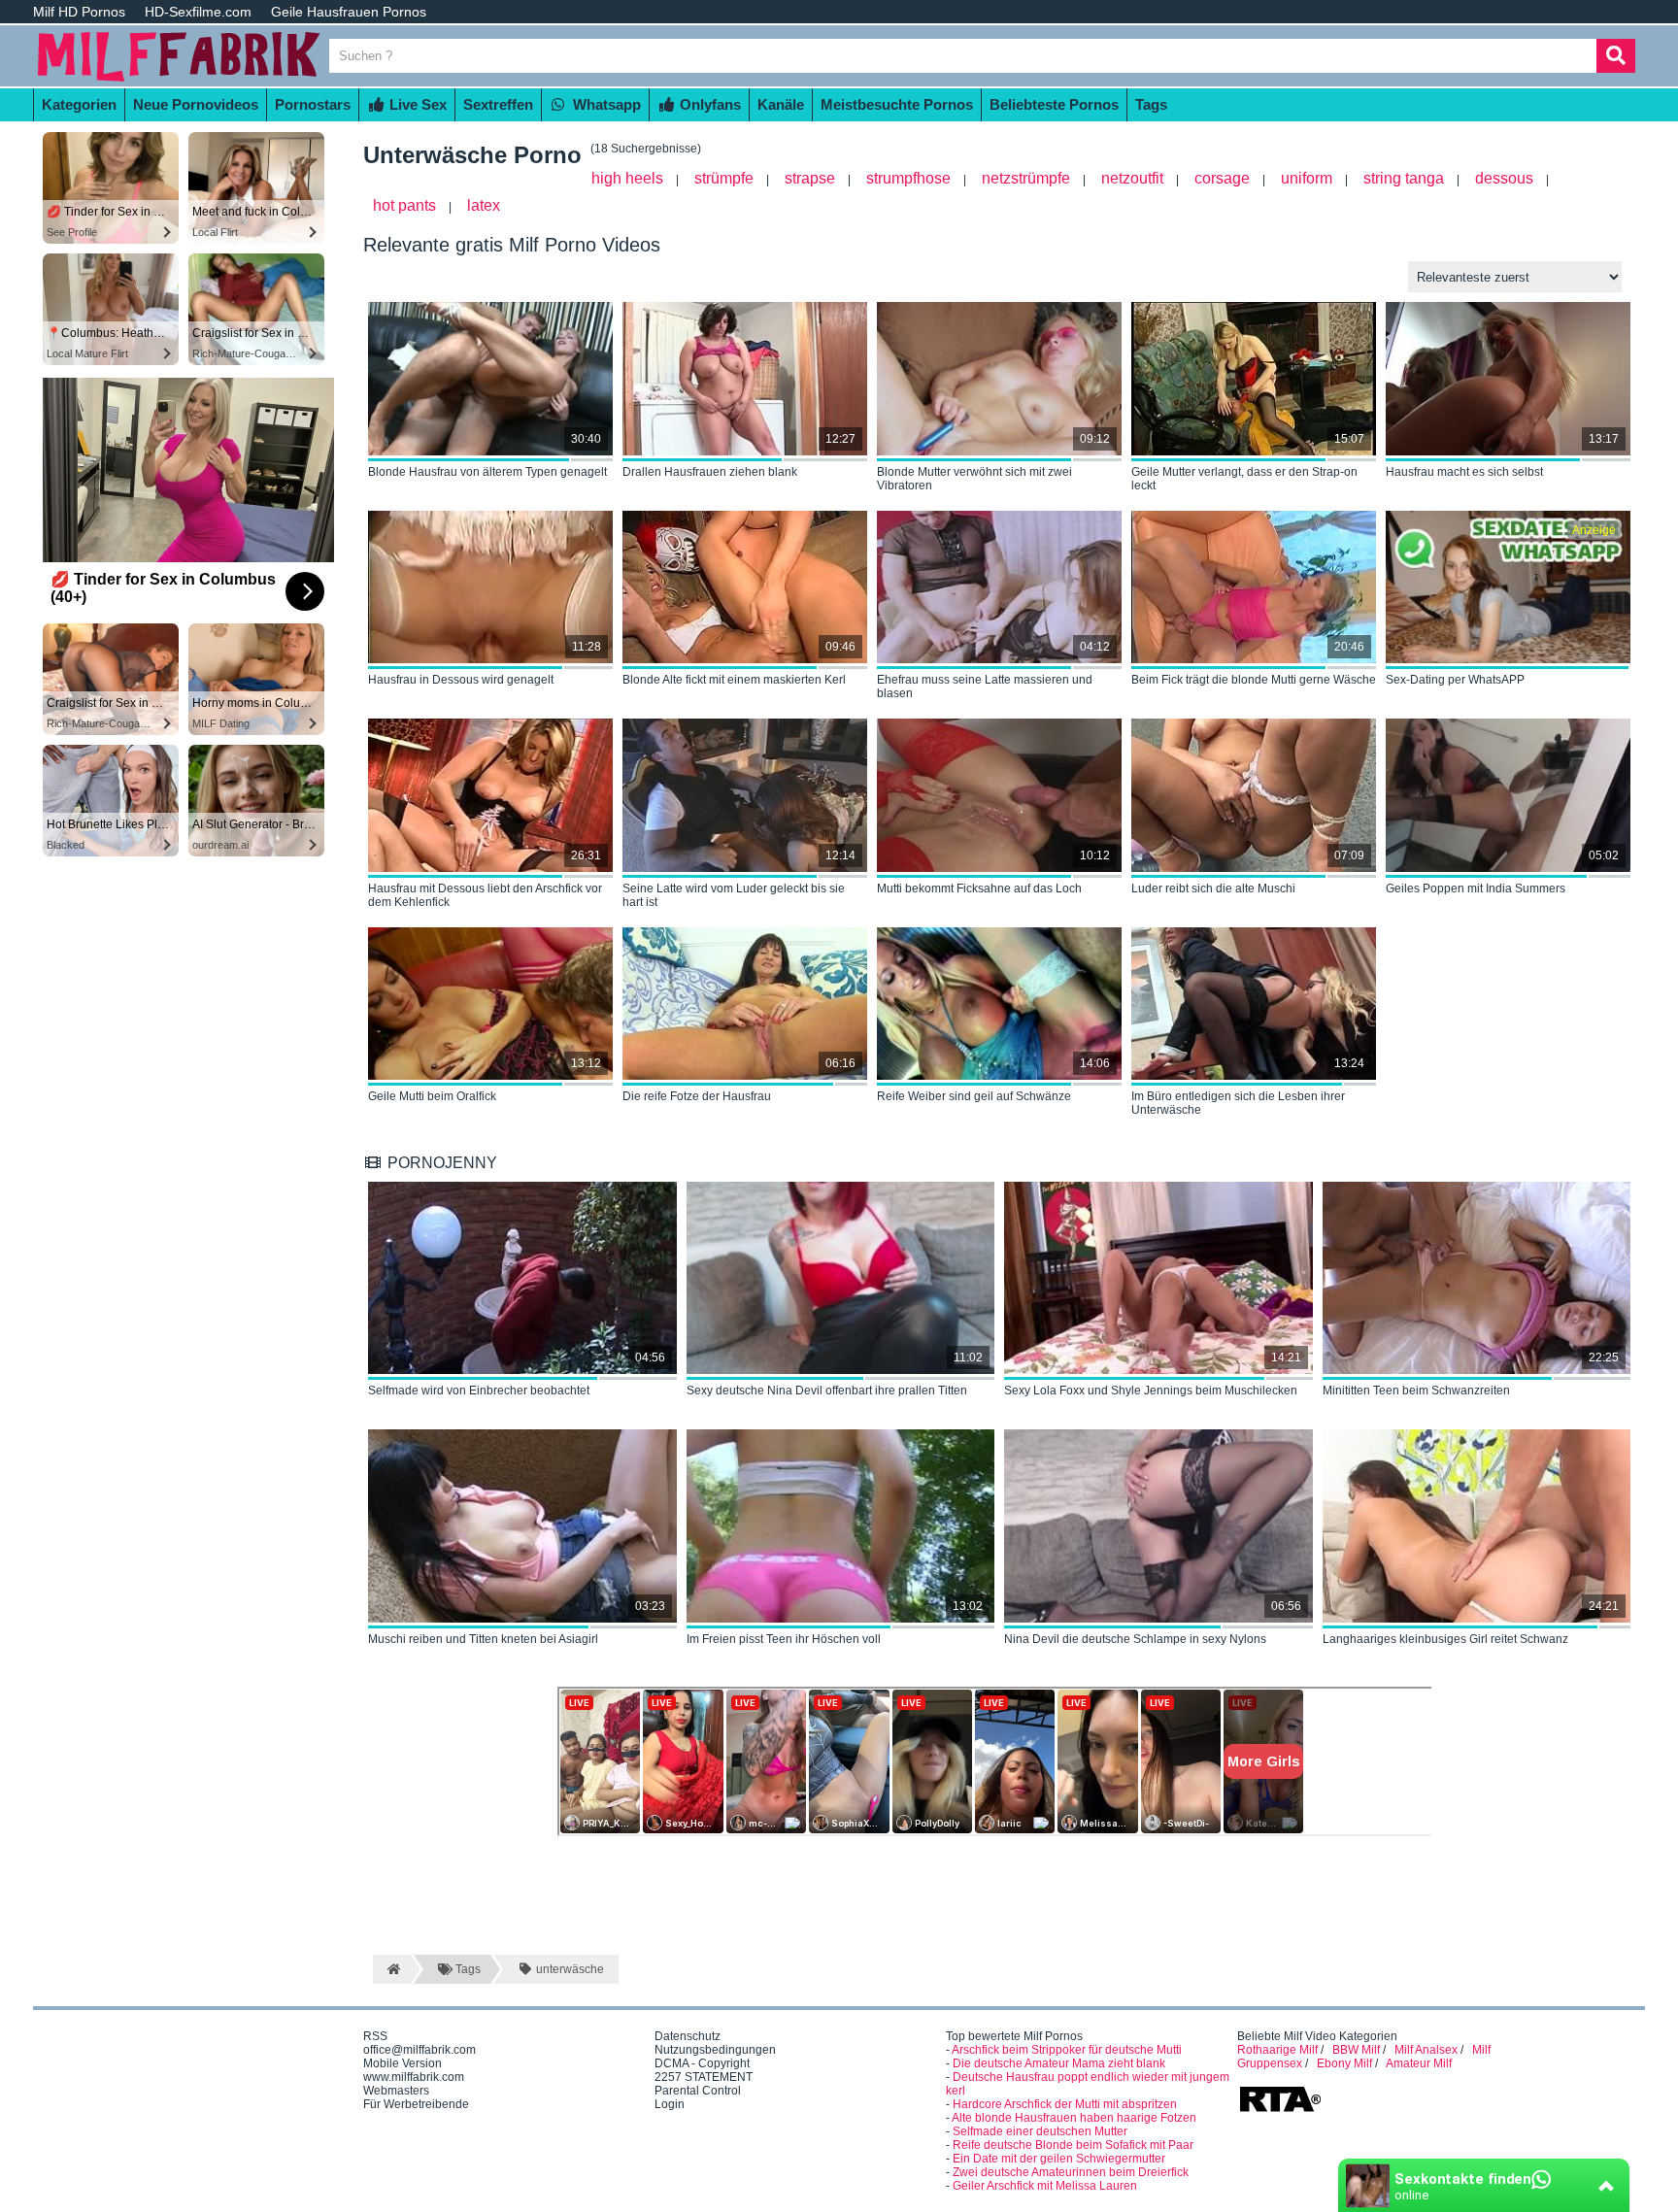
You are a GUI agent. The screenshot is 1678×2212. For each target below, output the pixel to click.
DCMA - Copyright (702, 2063)
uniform (1307, 178)
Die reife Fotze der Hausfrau (697, 1096)
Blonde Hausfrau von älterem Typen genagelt (487, 472)
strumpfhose (908, 178)
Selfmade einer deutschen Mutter (1040, 2131)
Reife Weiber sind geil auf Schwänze (974, 1096)
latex (484, 205)
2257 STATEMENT (704, 2077)
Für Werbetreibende (416, 2104)
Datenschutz (688, 2036)
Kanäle (781, 104)
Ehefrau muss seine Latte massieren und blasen (985, 687)
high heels (627, 178)
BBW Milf (1356, 2050)
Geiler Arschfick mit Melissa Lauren (1045, 2186)
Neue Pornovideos (196, 104)
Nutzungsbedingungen (715, 2050)
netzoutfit (1132, 178)
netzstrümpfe (1026, 178)
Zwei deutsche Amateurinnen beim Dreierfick (1071, 2172)
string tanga (1404, 178)
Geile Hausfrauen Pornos (349, 12)
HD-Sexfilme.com (198, 12)
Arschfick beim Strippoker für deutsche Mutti (1067, 2050)
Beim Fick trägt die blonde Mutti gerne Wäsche (1254, 680)
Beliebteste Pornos (1054, 104)
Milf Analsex (1426, 2050)
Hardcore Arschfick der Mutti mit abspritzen (1065, 2104)
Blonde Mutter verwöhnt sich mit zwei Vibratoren (974, 479)
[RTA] (1280, 2110)
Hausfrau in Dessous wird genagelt (461, 680)
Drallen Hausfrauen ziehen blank (710, 472)
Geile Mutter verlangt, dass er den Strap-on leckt (1244, 479)
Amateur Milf (1419, 2063)
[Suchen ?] (1616, 56)
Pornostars (313, 104)
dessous (1504, 178)
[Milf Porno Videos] (179, 80)
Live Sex (416, 104)
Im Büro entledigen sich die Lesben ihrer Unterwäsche (1238, 1103)
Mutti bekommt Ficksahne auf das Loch (979, 888)
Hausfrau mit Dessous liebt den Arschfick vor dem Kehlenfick (485, 895)
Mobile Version (403, 2063)
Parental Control (698, 2091)
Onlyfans (708, 104)
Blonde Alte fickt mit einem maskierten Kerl (734, 680)
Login (670, 2104)
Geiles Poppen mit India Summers (1476, 888)
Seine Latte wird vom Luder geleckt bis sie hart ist (734, 895)
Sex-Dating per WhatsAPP (1455, 680)
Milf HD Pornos (79, 12)
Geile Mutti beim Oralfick (432, 1096)
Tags (1151, 104)
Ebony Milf (1344, 2063)
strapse (810, 178)
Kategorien (79, 104)
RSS (375, 2036)
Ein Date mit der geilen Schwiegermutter (1059, 2159)
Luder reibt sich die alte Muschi (1213, 888)
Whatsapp (605, 104)
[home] (392, 1969)
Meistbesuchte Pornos (897, 104)
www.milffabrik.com (414, 2077)
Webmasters (396, 2091)
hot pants (404, 205)
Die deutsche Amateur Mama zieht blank (1059, 2063)
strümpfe (724, 178)
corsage (1222, 178)
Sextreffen (498, 104)
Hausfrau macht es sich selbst (1464, 472)
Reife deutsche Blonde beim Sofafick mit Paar (1073, 2145)
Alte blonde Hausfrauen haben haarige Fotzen (1074, 2118)
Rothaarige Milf (1277, 2050)
